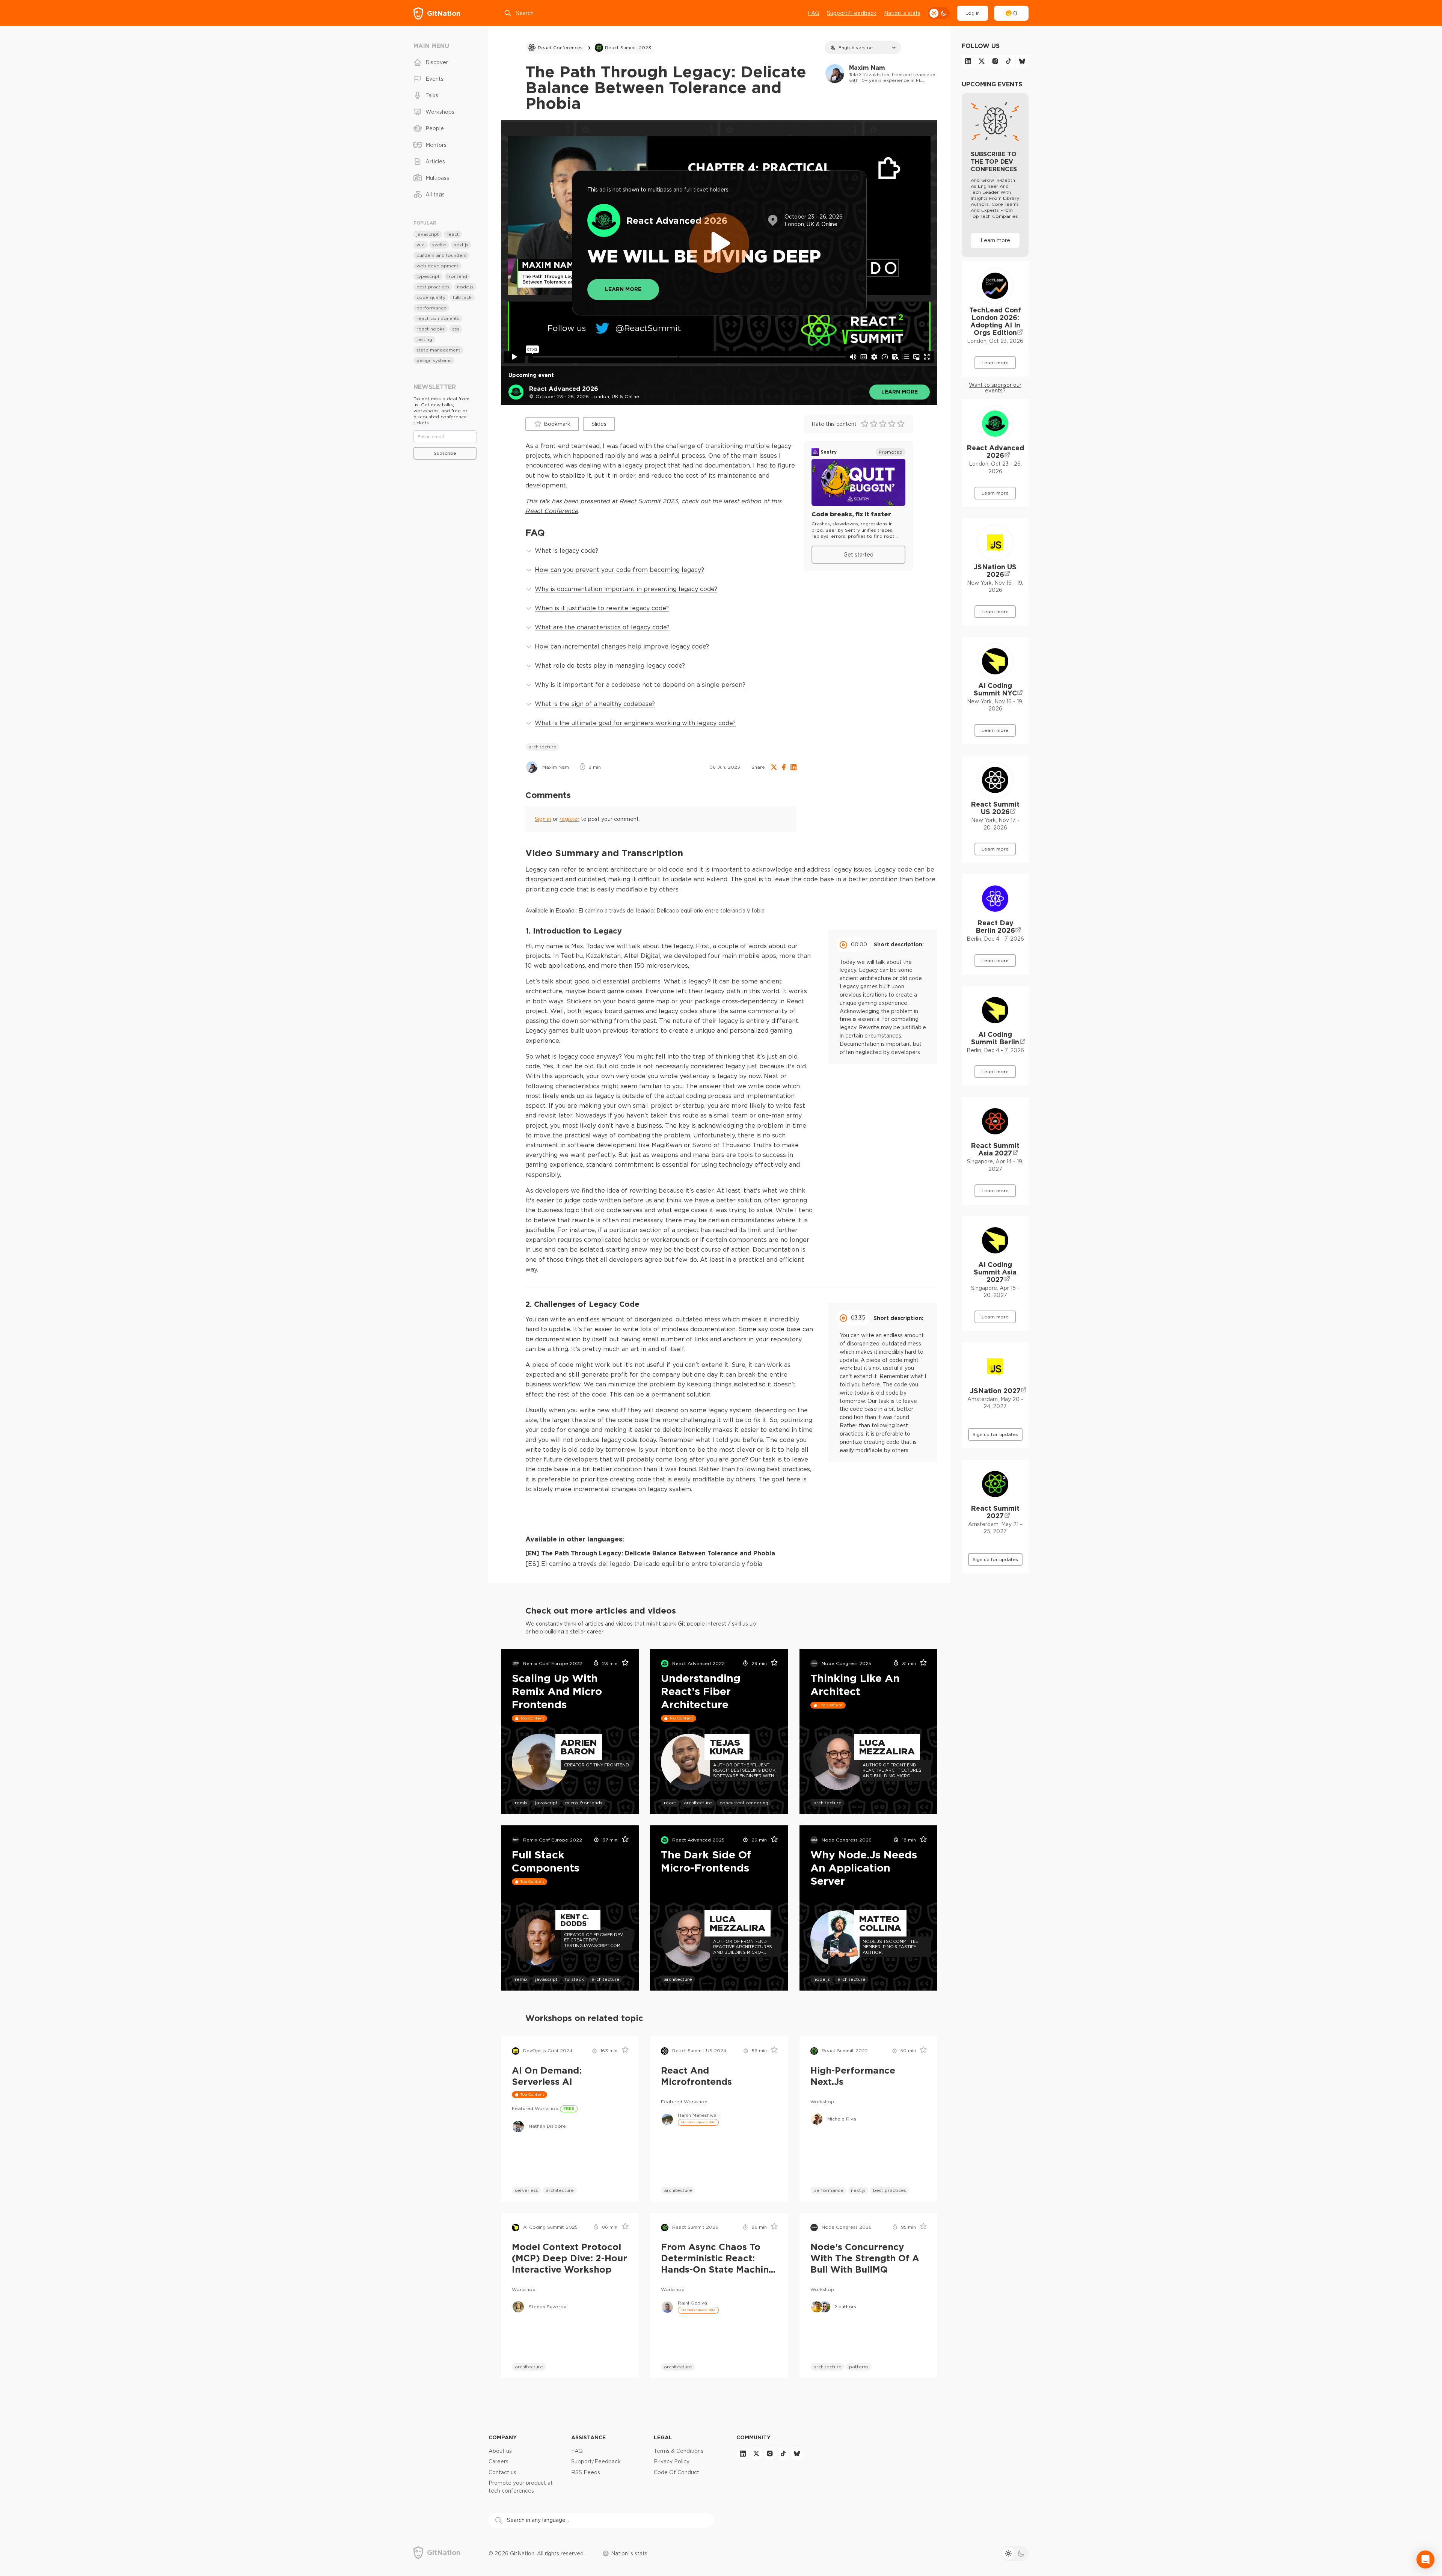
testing (424, 339)
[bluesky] (1022, 61)
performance (828, 2190)
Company (503, 2437)
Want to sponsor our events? (995, 388)
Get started (858, 555)
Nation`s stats (902, 13)
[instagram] (995, 61)
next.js (858, 2190)
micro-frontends (584, 1803)
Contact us (502, 2472)
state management (438, 350)
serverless (526, 2190)
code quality (431, 297)
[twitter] (982, 61)
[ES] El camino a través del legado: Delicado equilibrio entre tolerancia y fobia (644, 1564)
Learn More (623, 289)
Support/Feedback (852, 13)
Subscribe (445, 453)
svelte (439, 245)
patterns (859, 2367)
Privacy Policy (672, 2461)
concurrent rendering (744, 1803)
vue (421, 245)
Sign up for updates (995, 1434)
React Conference (552, 511)
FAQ (814, 13)
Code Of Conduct (677, 2472)
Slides (599, 424)
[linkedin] (968, 61)
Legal (663, 2437)
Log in (973, 13)
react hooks (431, 329)
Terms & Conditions (679, 2451)
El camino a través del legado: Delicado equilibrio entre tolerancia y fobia (671, 911)
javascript (546, 1803)
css (456, 329)
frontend (457, 276)
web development (437, 266)
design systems (434, 360)
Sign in (543, 819)
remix (521, 1803)
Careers (499, 2461)
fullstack (575, 1979)
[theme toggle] (939, 13)
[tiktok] (1009, 61)
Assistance (588, 2437)
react (670, 1803)
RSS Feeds (586, 2472)
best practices (890, 2190)
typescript (428, 276)
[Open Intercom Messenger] (1425, 2559)
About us (500, 2451)
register (569, 819)
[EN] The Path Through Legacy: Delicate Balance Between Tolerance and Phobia (650, 1553)
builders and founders (441, 255)
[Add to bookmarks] (623, 1664)
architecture (542, 747)
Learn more (900, 391)
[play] (719, 243)
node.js (822, 1979)
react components (438, 318)
